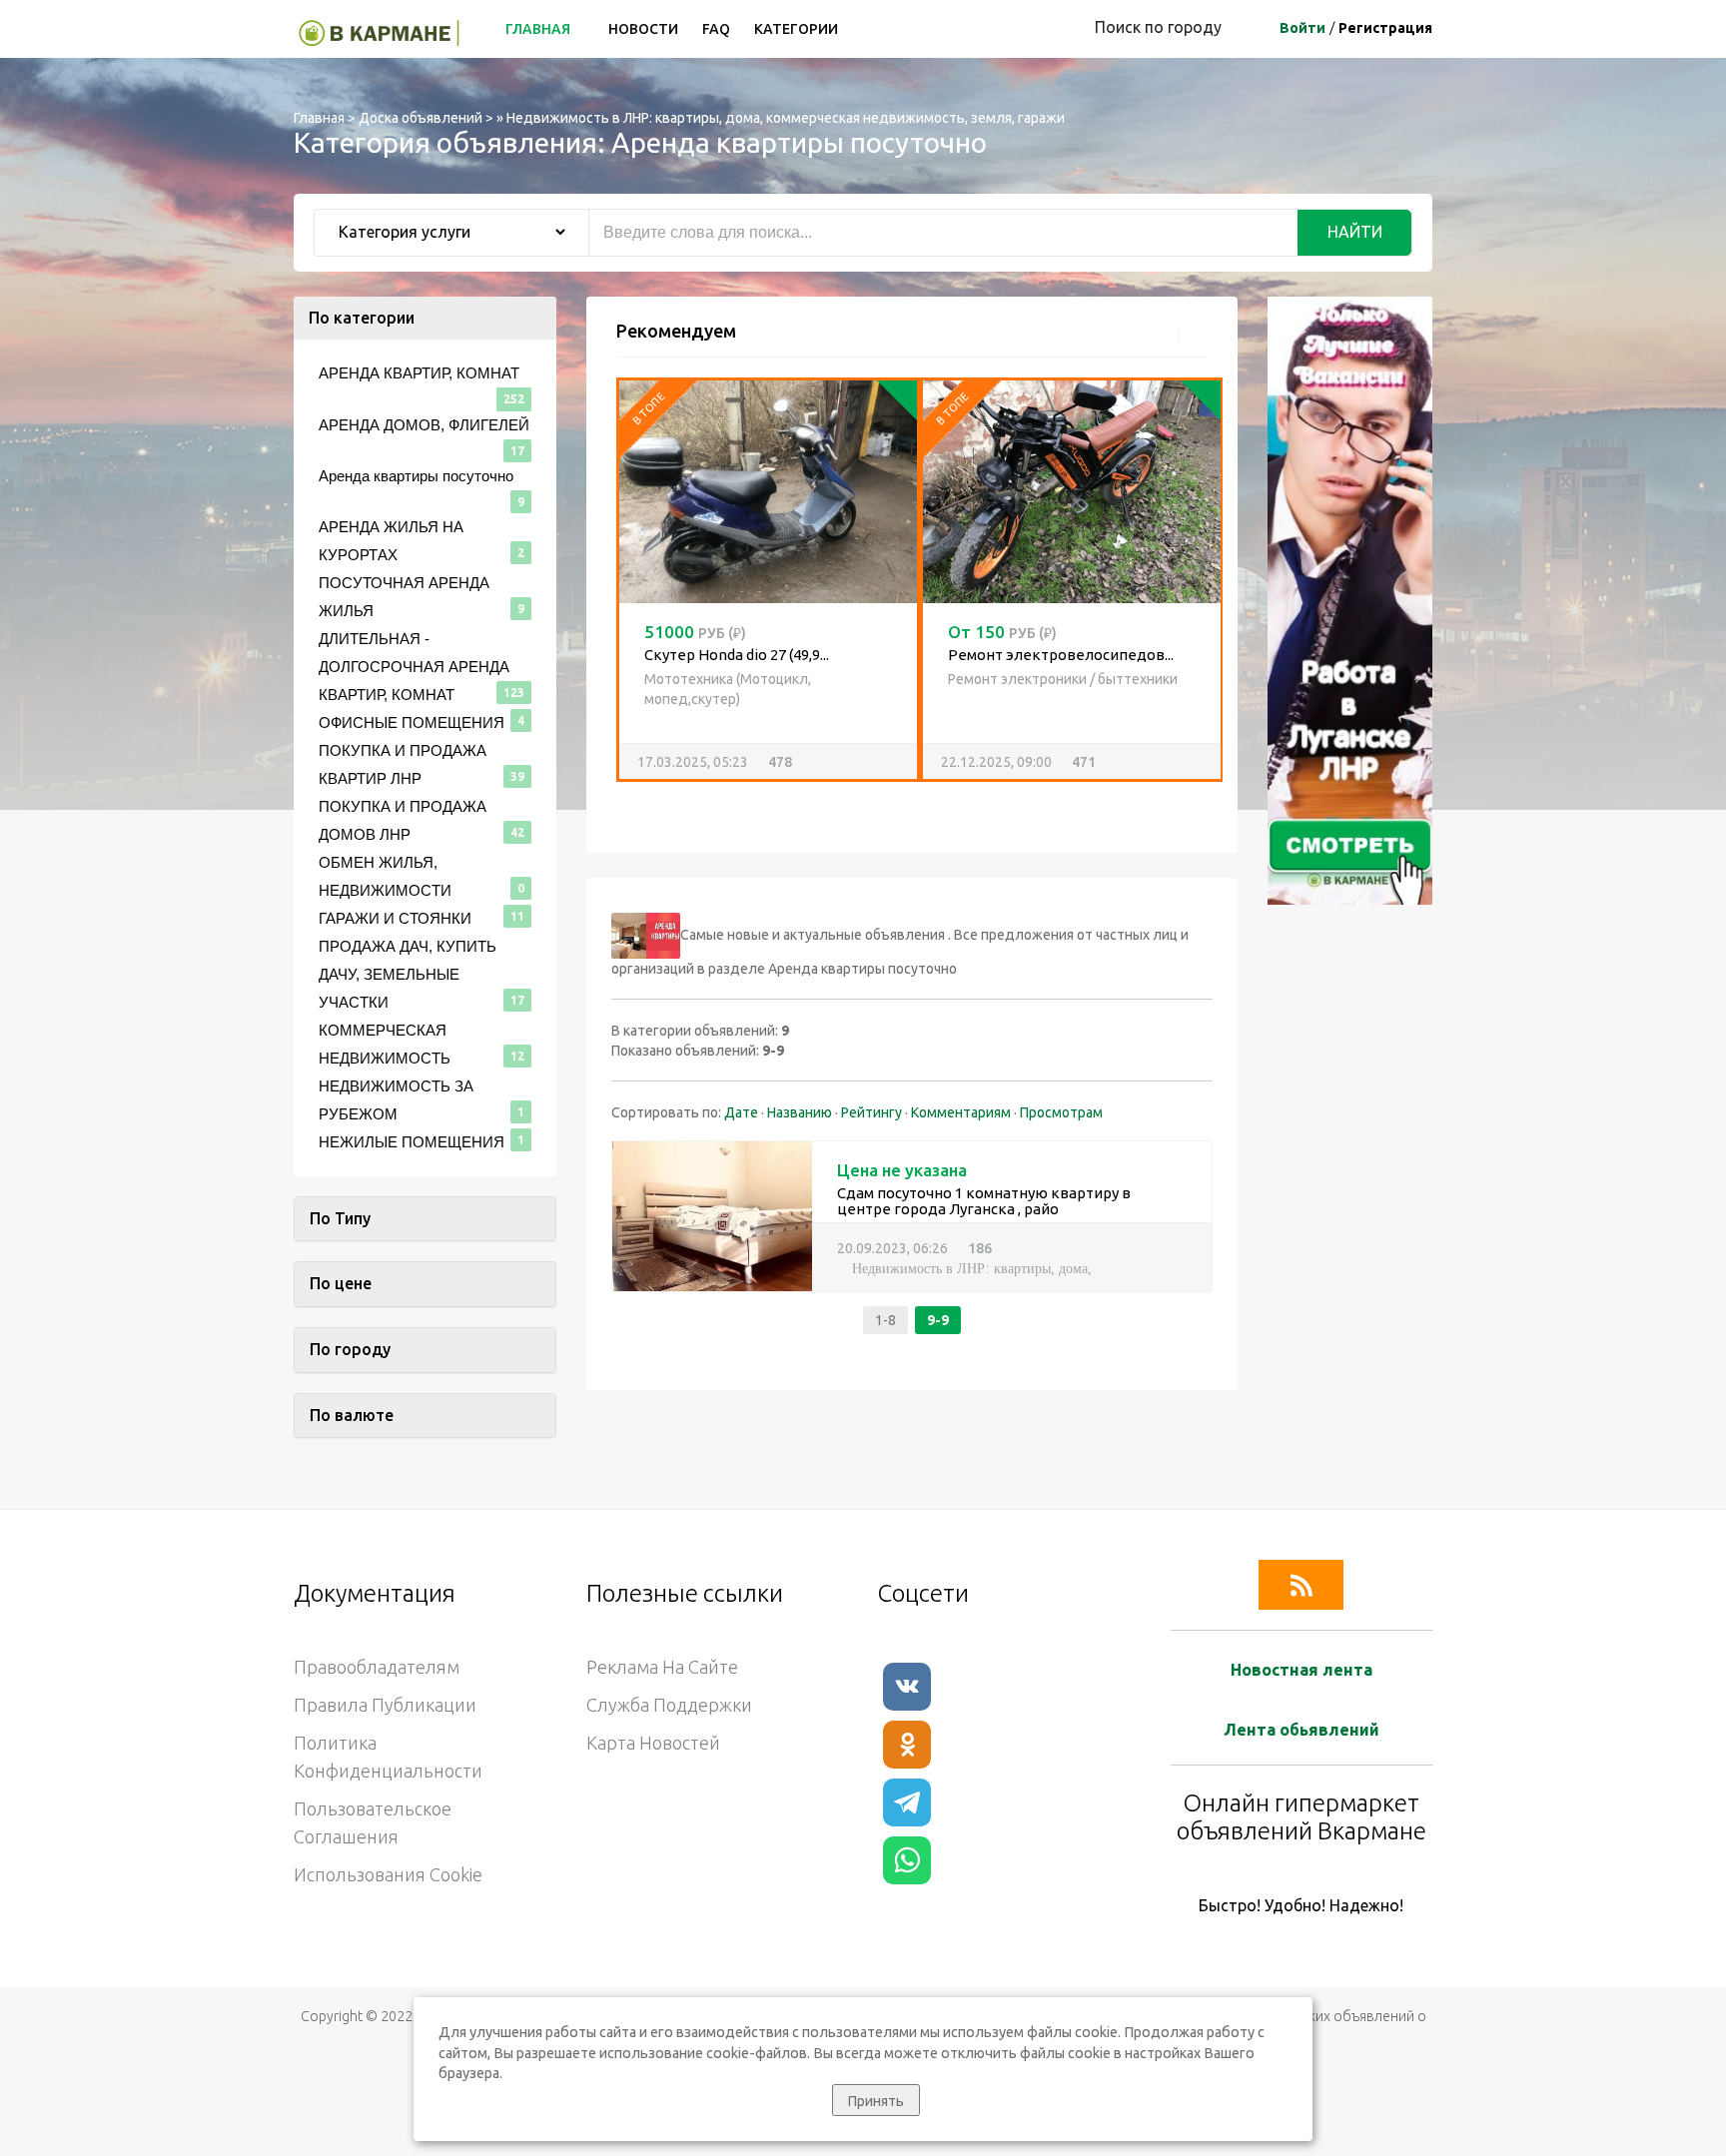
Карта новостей (653, 1743)
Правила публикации (385, 1705)
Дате (741, 1112)
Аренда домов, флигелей (424, 425)
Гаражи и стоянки (395, 918)
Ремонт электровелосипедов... (757, 655)
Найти (1355, 232)
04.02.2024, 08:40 (1001, 804)
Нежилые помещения (412, 1142)
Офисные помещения (412, 722)
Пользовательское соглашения (373, 1822)
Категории (796, 29)
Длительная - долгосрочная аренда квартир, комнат (414, 667)
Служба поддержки (669, 1705)
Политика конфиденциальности (388, 1757)
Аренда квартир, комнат (1026, 740)
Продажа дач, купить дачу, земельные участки (408, 974)
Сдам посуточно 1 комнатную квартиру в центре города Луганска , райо (984, 1201)
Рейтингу (871, 1112)
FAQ (716, 29)
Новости (643, 29)
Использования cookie (388, 1874)
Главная (539, 29)
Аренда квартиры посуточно (416, 476)
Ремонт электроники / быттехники (759, 679)
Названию (800, 1112)
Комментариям (961, 1112)
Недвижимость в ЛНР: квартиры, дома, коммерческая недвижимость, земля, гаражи (786, 118)
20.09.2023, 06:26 (892, 1248)
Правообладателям (377, 1667)
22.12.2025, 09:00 (684, 762)
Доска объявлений (421, 118)
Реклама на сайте (662, 1667)
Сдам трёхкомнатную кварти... (1055, 717)
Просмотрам (1061, 1112)
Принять (876, 2101)
